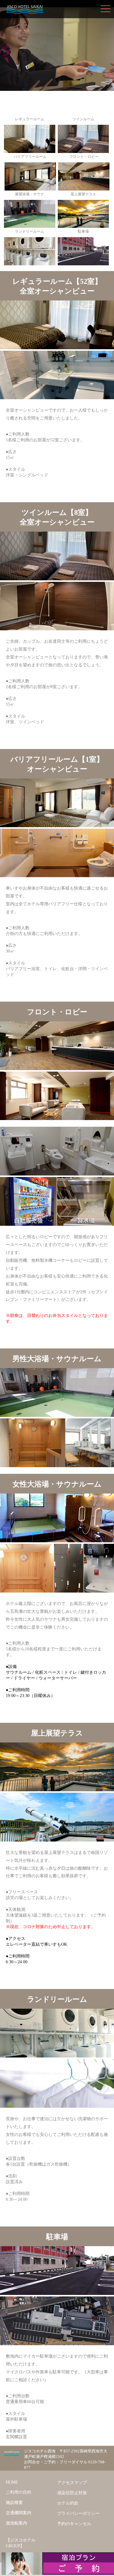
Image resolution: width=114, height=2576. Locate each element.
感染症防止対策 (72, 2493)
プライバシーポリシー (78, 2513)
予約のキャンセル (74, 2524)
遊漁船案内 (16, 2523)
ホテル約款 (68, 2503)
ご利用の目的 (19, 2492)
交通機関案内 (19, 2513)
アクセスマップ (72, 2482)
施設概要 (14, 2502)
